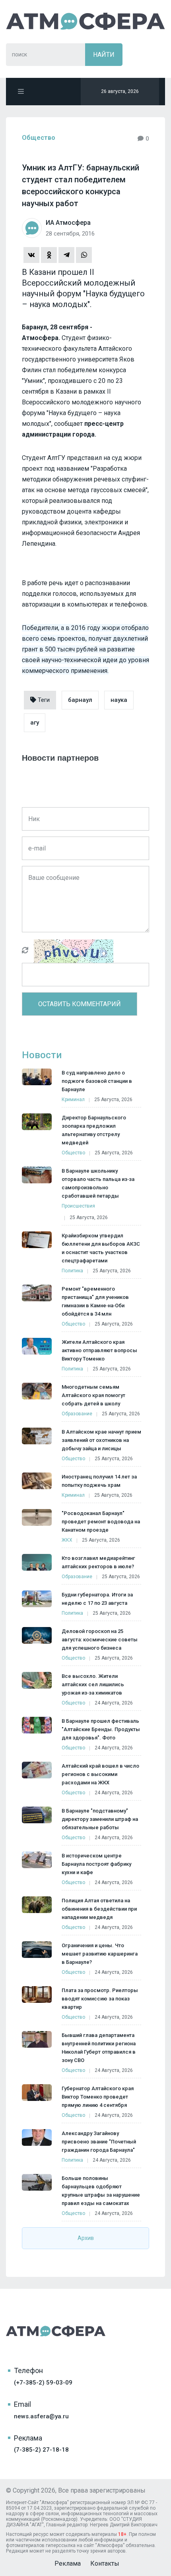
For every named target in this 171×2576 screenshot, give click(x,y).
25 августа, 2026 (113, 1100)
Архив (86, 2238)
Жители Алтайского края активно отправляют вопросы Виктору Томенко (99, 1350)
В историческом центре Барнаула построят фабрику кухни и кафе (96, 1864)
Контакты (105, 2563)
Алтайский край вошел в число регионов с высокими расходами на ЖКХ (100, 1774)
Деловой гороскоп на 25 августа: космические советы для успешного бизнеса (100, 1640)
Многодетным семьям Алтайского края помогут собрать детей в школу (93, 1395)
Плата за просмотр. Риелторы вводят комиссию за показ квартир (100, 1999)
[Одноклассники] (49, 255)
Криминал (73, 1100)
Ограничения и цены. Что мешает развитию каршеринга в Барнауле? (100, 1954)
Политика (72, 1271)
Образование (77, 1414)
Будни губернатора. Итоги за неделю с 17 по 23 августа (97, 1599)
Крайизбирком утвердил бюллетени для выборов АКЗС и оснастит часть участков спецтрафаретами (101, 1248)
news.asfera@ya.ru (41, 2416)
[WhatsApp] (84, 255)
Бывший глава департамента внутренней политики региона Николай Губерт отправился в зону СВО (99, 2048)
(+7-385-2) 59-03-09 (43, 2383)
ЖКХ (67, 1540)
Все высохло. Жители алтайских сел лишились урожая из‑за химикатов (93, 1684)
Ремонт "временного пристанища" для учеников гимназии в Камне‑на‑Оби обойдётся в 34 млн (95, 1301)
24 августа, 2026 (114, 1703)
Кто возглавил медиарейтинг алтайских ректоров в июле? (98, 1562)
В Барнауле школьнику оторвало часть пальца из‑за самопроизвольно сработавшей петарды (98, 1183)
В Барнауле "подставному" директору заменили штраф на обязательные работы (100, 1819)
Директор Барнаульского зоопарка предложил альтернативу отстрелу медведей (94, 1130)
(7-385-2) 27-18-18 (41, 2450)
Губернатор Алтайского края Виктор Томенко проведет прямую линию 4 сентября (98, 2097)
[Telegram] (66, 255)
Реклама (68, 2563)
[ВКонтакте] (31, 255)
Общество (39, 138)
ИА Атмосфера (85, 21)
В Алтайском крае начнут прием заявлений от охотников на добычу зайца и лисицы (101, 1440)
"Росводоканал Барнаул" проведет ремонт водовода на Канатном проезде (101, 1522)
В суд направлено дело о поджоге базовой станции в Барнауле (97, 1081)
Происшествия (78, 1206)
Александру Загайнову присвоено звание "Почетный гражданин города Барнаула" (99, 2142)
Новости (42, 1055)
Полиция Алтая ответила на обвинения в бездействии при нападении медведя (99, 1909)
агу (35, 723)
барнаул (80, 700)
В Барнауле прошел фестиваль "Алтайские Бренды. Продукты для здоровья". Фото (101, 1729)
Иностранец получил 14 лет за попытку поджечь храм (99, 1481)
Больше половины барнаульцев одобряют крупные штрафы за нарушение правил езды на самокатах (101, 2191)
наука (119, 700)
